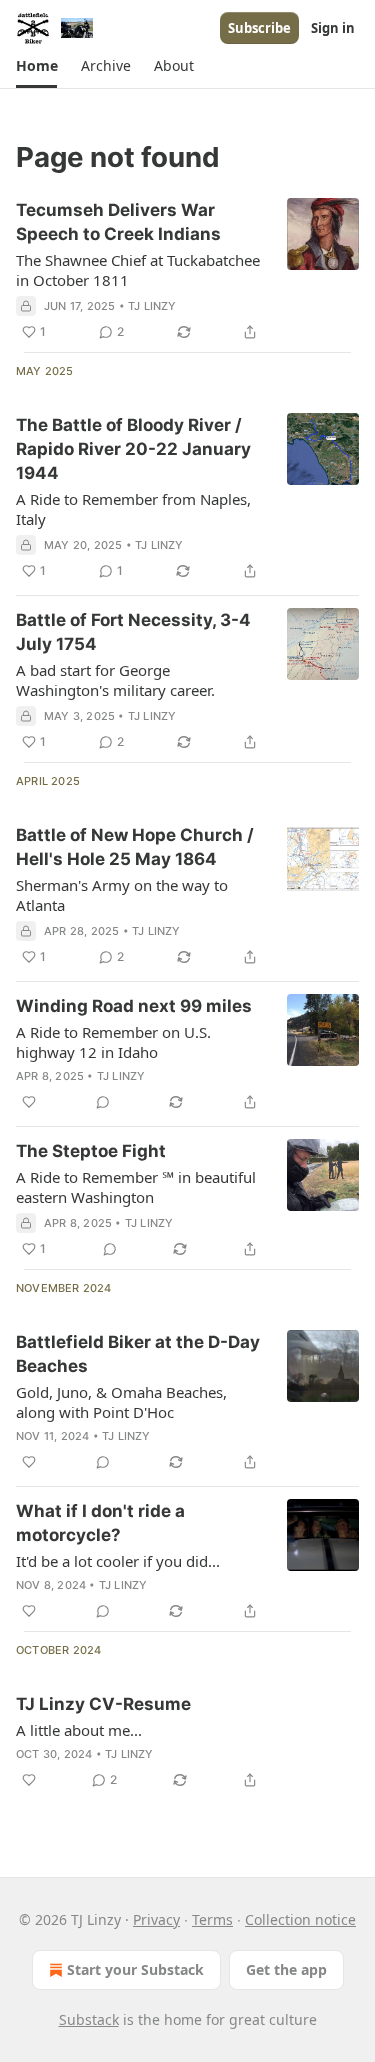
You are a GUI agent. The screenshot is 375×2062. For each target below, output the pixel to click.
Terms (212, 1919)
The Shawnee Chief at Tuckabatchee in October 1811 (138, 270)
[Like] (29, 1102)
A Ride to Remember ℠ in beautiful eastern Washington (136, 1187)
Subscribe (259, 28)
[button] (36, 66)
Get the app (286, 1969)
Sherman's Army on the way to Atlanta (122, 895)
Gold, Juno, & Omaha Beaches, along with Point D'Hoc (121, 1402)
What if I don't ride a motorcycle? (100, 1523)
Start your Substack (135, 1969)
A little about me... (79, 1730)
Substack (89, 2019)
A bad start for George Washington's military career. (115, 680)
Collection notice (300, 1919)
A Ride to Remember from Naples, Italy (133, 509)
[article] (187, 271)
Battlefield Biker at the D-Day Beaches (138, 1354)
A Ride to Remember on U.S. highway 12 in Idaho (113, 1042)
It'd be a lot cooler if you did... (118, 1561)
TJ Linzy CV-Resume (103, 1704)
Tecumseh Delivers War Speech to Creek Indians (118, 222)
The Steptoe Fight (91, 1151)
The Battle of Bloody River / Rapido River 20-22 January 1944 (133, 449)
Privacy (156, 1919)
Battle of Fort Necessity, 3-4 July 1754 (133, 632)
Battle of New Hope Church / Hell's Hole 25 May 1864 (135, 847)
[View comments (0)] (103, 1102)
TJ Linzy (152, 306)
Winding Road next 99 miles (134, 1006)
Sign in (333, 28)
